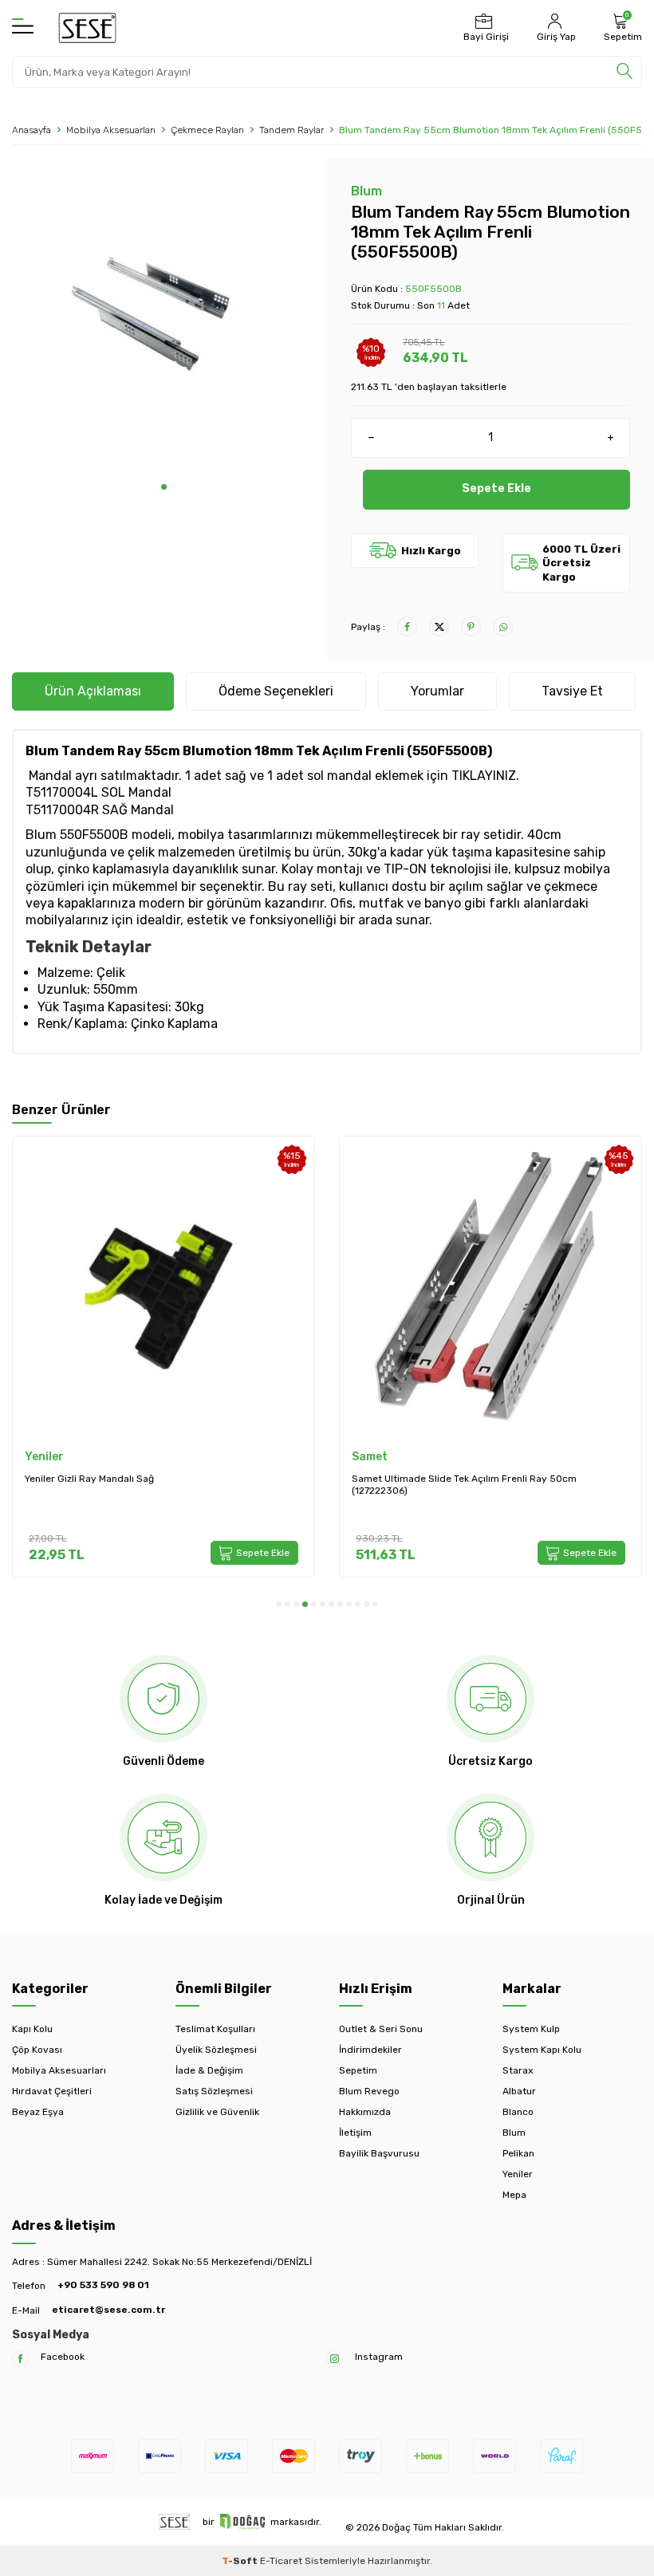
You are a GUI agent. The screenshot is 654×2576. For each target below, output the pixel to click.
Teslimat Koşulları (215, 2029)
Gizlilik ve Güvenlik (217, 2112)
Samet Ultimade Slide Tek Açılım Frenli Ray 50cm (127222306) (464, 1485)
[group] (163, 321)
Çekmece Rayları (207, 130)
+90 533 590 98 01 (103, 2285)
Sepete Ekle (496, 488)
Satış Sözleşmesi (214, 2091)
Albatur (519, 2091)
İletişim (355, 2133)
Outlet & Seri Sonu (381, 2029)
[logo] (87, 28)
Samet (370, 1457)
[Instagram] (335, 2359)
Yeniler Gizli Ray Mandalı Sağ (89, 1479)
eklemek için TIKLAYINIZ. (449, 776)
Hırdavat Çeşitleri (52, 2091)
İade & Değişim (209, 2070)
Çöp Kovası (37, 2050)
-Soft (241, 2561)
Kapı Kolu (32, 2029)
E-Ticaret (281, 2561)
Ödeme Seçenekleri (276, 691)
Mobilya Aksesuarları (111, 130)
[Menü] (23, 27)
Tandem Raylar (292, 130)
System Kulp (531, 2029)
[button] (164, 487)
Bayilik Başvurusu (379, 2153)
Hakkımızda (365, 2112)
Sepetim (358, 2070)
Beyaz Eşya (38, 2112)
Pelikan (518, 2153)
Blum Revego (369, 2091)
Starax (518, 2070)
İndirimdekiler (370, 2050)
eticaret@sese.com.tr (108, 2310)
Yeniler (44, 1457)
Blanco (518, 2112)
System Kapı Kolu (542, 2050)
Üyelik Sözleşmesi (216, 2050)
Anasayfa (32, 130)
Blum (366, 191)
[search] (624, 72)
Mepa (514, 2195)
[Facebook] (20, 2359)
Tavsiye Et (572, 691)
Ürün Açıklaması (93, 691)
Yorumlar (437, 691)
